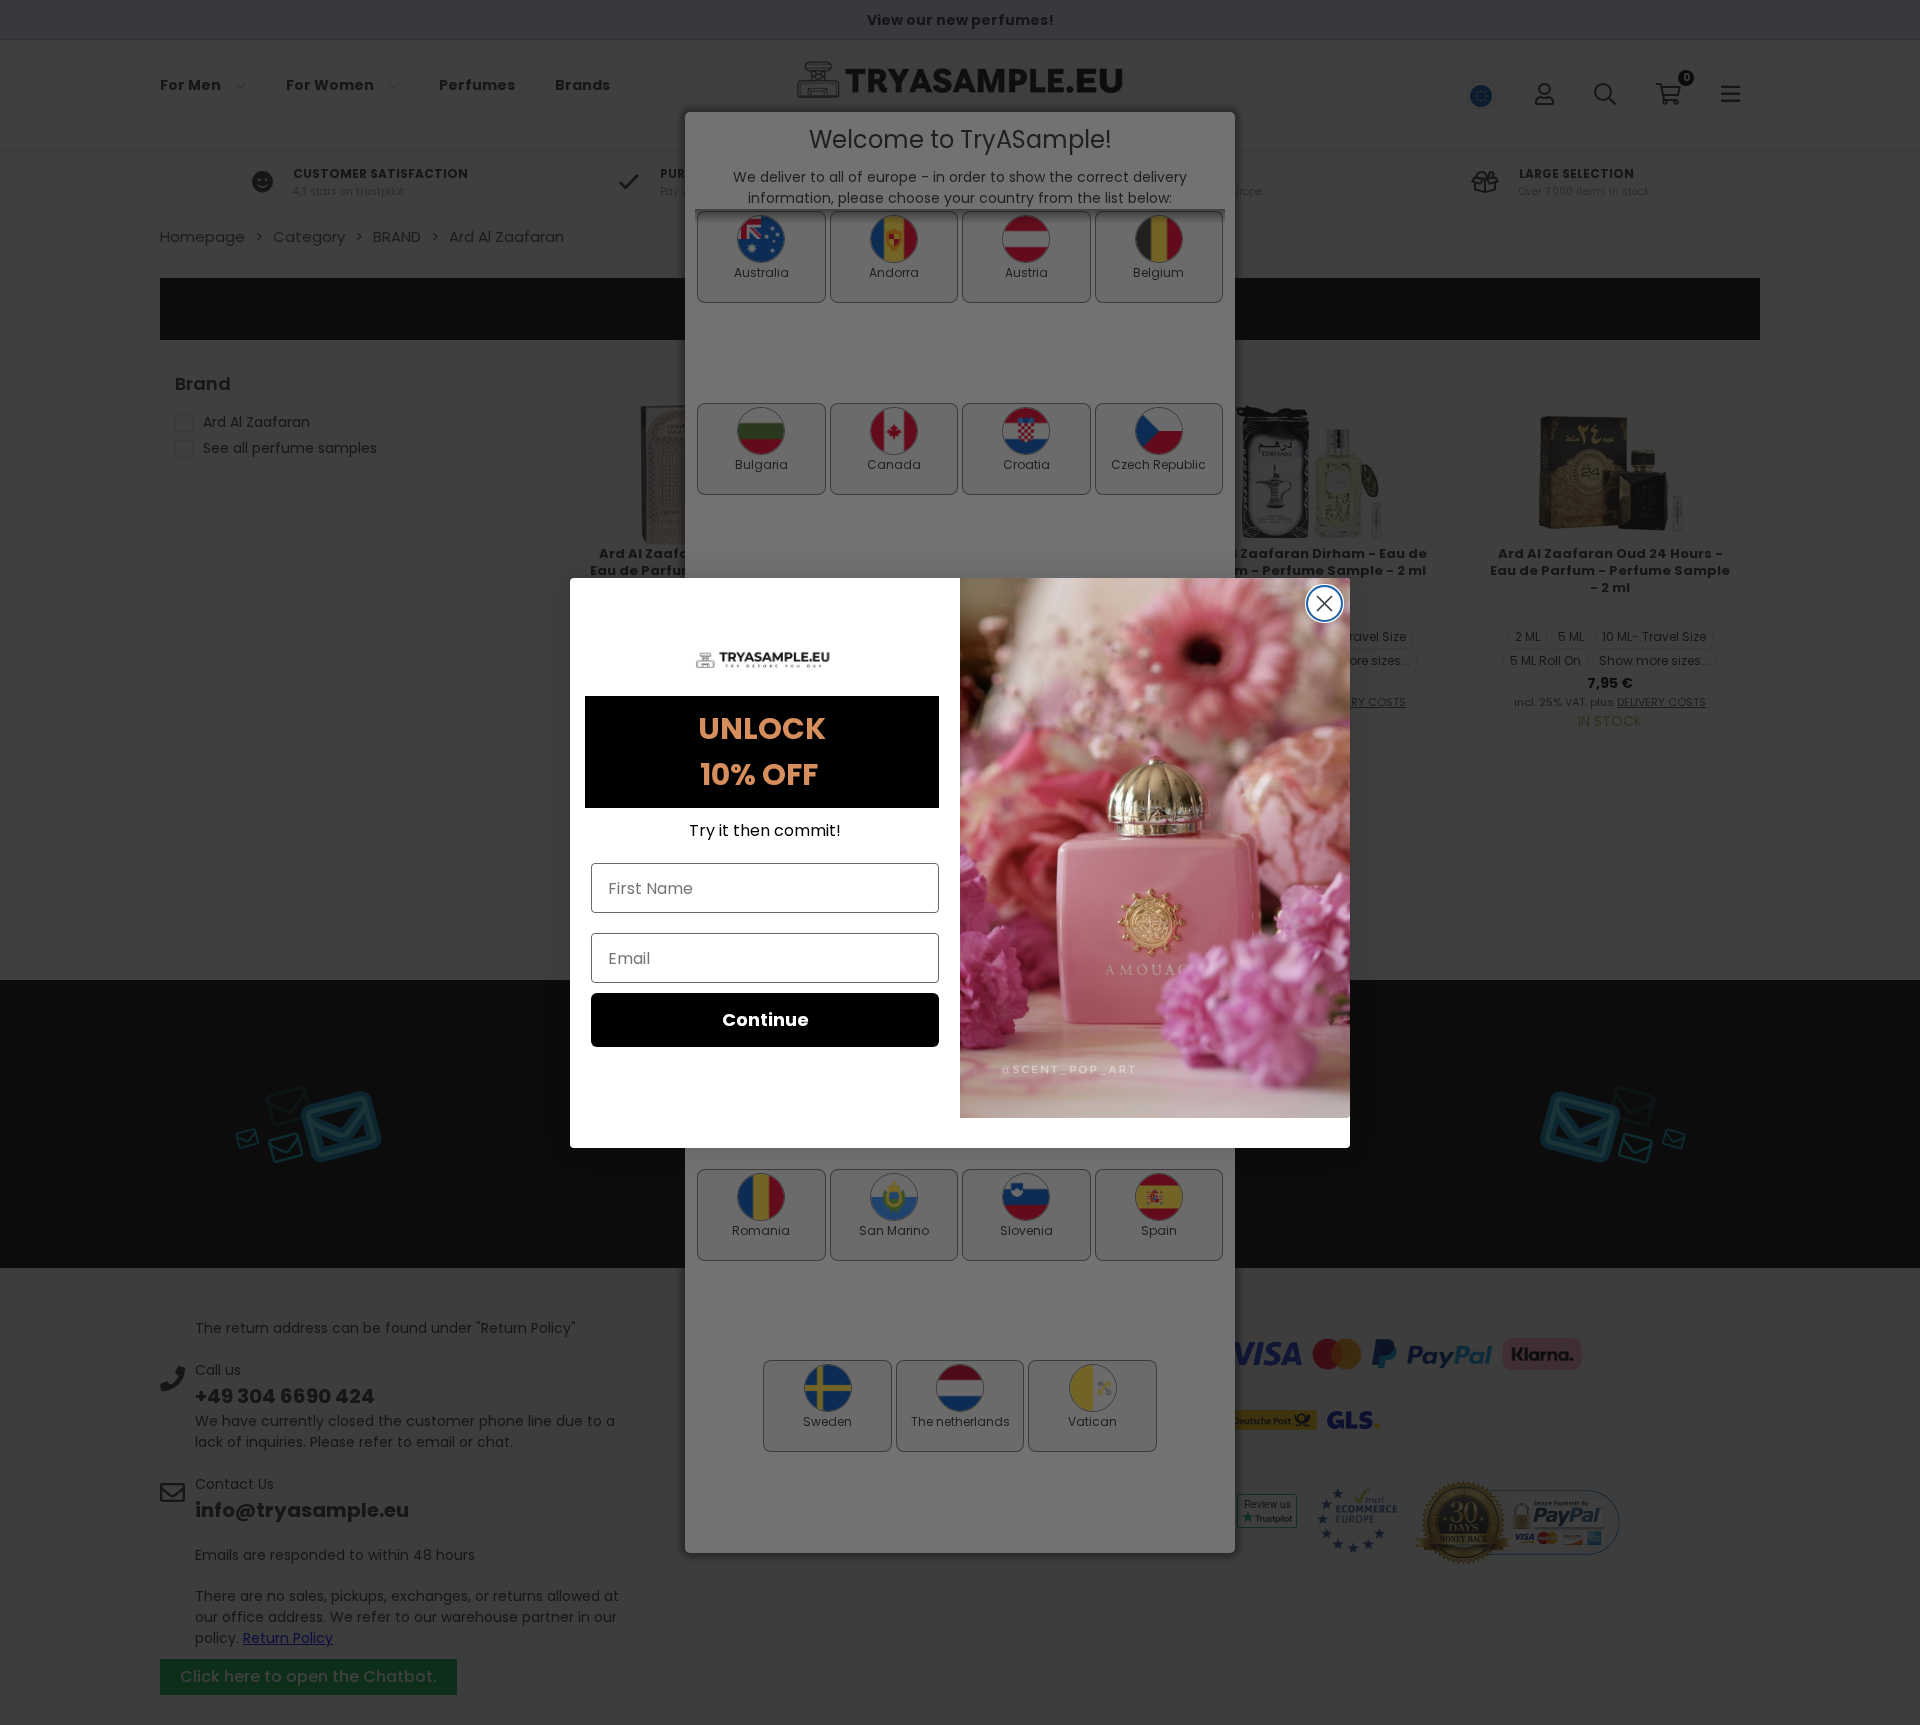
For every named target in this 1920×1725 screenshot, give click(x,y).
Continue (765, 1019)
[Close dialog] (1324, 603)
